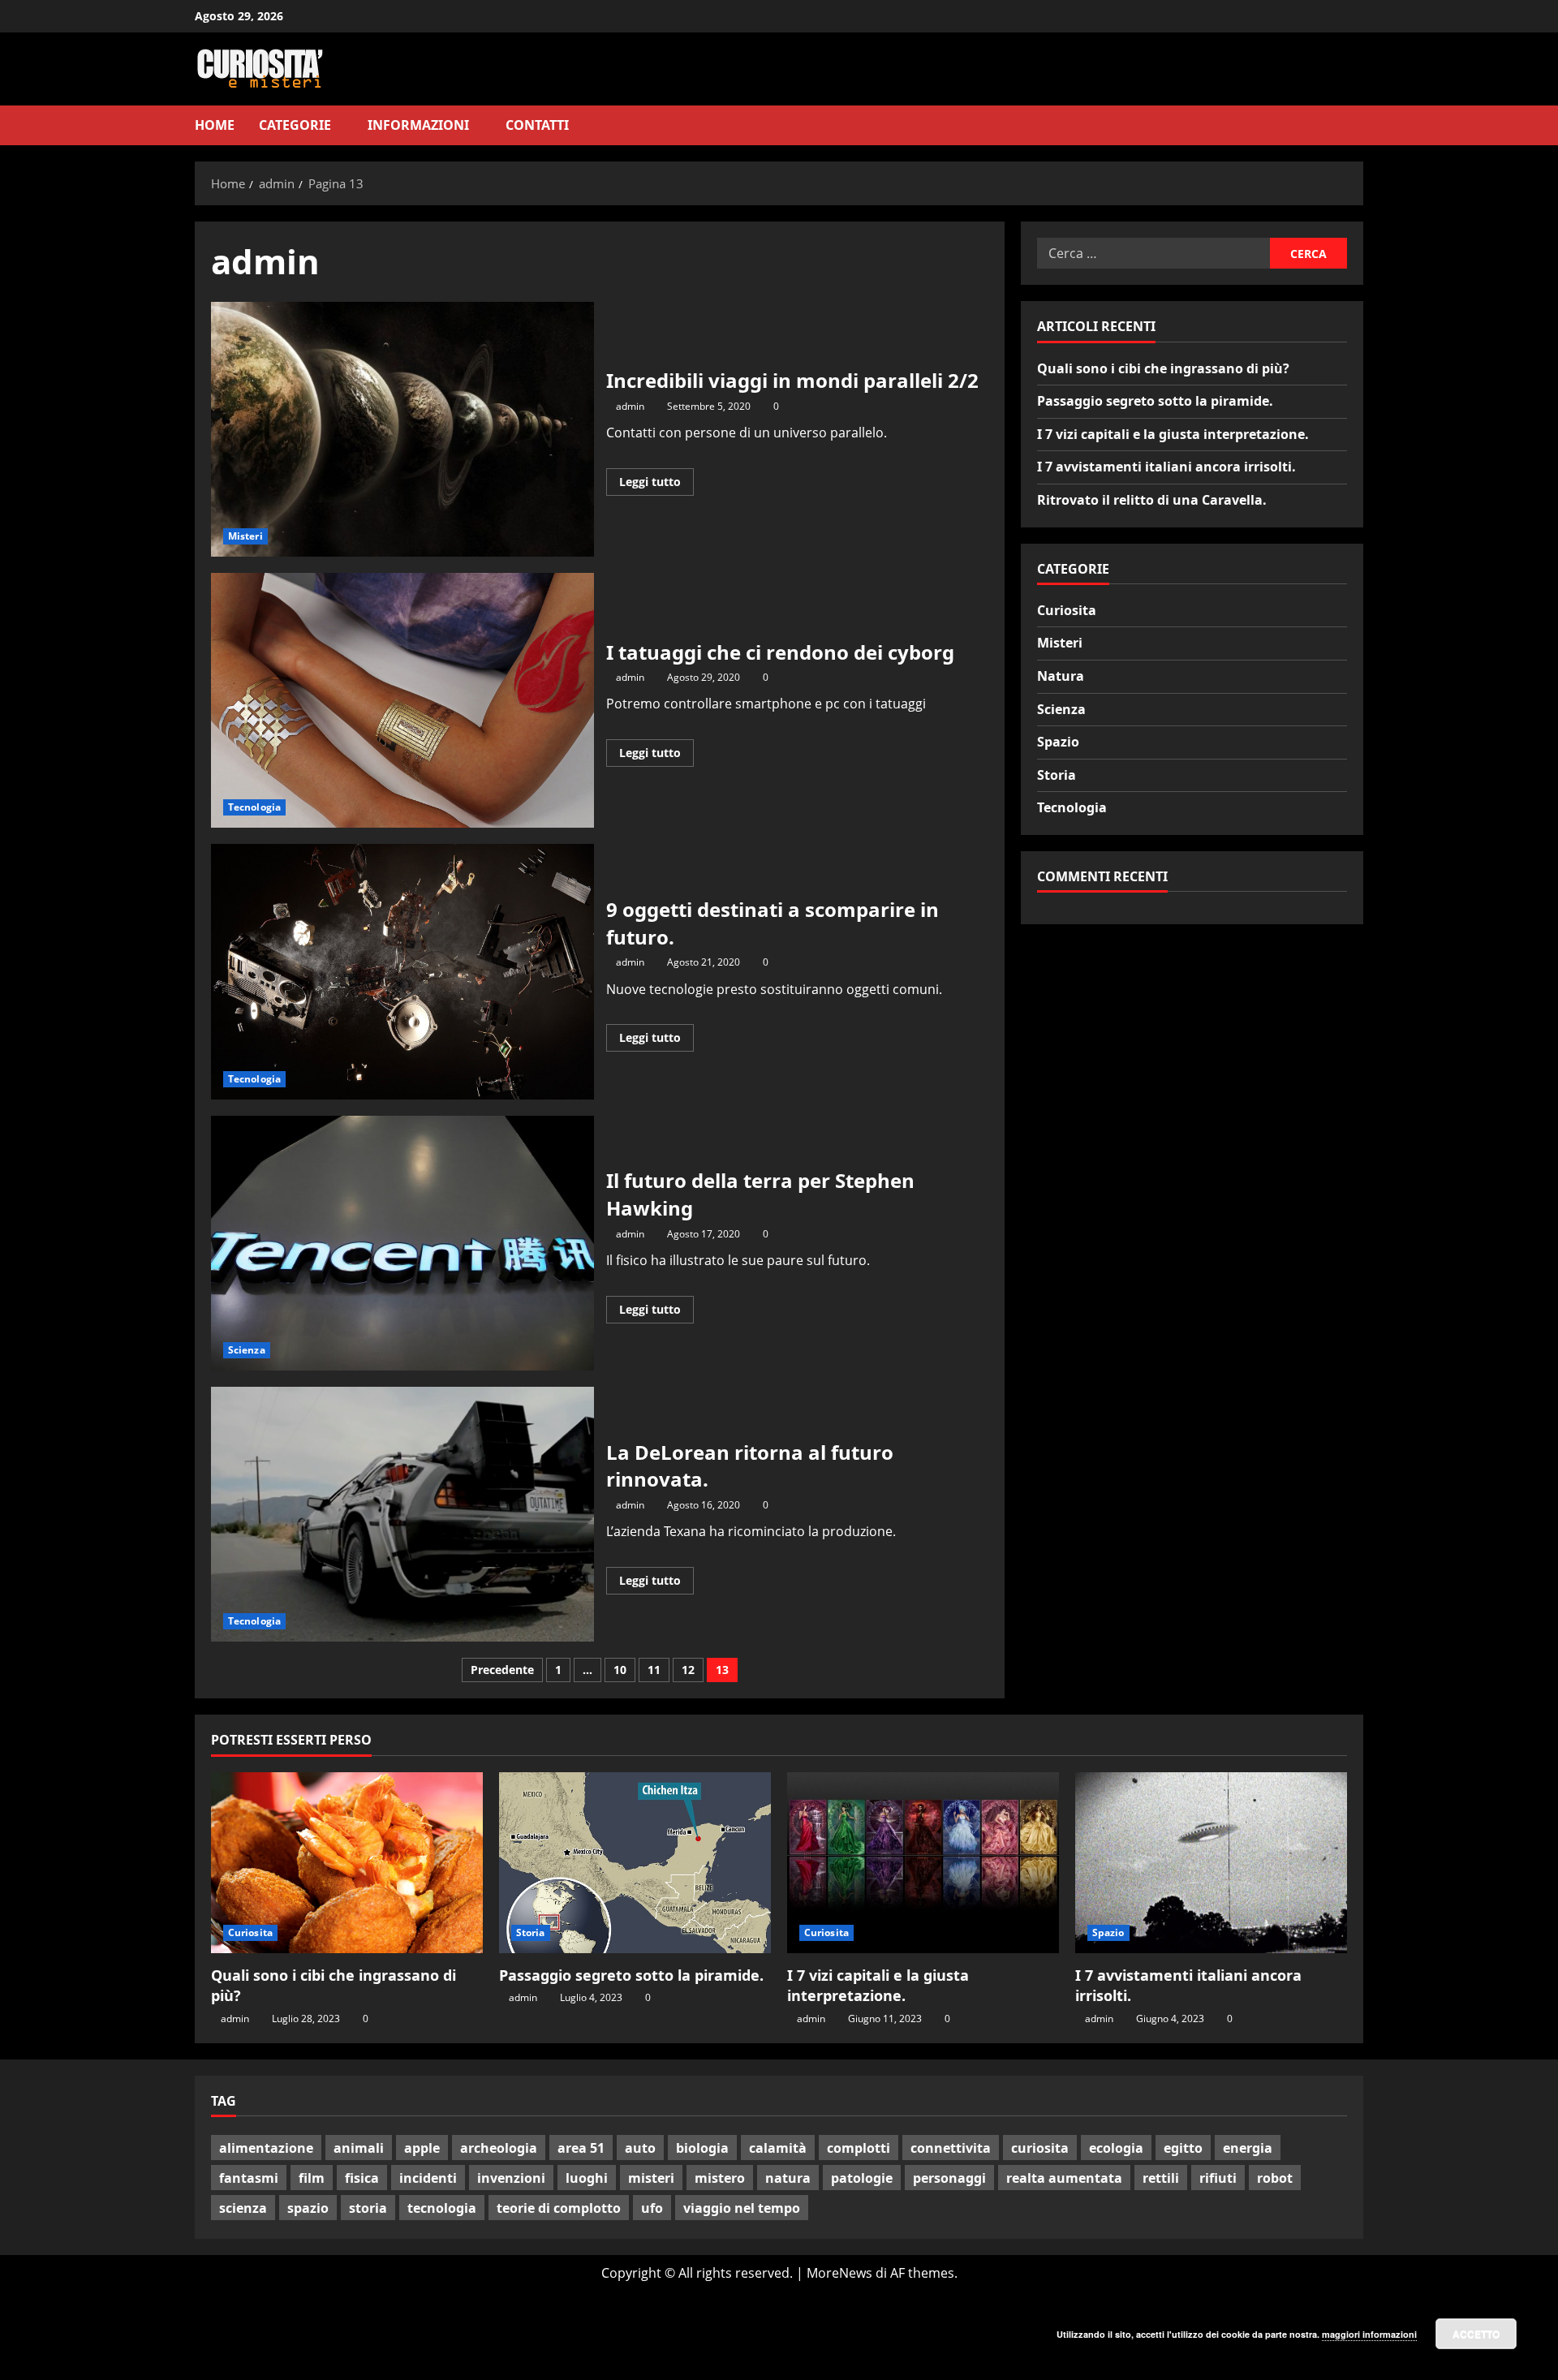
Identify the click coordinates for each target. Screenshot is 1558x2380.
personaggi (949, 2178)
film (312, 2178)
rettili (1161, 2178)
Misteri (245, 536)
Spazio (1058, 742)
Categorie (295, 125)
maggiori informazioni (1369, 2334)
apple (422, 2148)
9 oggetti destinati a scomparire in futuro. (402, 971)
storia (368, 2208)
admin (630, 406)
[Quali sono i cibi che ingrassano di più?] (347, 1863)
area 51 (581, 2148)
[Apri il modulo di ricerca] (1358, 125)
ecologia (1116, 2148)
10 (620, 1670)
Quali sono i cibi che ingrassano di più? (1163, 368)
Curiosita (1067, 610)
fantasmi (249, 2178)
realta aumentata (1064, 2178)
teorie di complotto (559, 2208)
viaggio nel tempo (742, 2208)
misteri (651, 2178)
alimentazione (266, 2148)
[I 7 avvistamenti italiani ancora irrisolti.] (1211, 1863)
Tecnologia (254, 807)
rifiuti (1218, 2178)
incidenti (428, 2178)
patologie (862, 2178)
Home (215, 125)
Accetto (1476, 2334)
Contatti (537, 125)
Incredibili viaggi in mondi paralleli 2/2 (402, 429)
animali (359, 2148)
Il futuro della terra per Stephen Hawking (402, 1243)
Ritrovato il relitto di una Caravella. (1152, 500)
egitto (1183, 2148)
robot (1275, 2178)
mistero (720, 2178)
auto (640, 2148)
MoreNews (839, 2273)
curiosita (1040, 2148)
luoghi (587, 2178)
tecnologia (442, 2208)
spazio (308, 2208)
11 (654, 1670)
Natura (1061, 676)
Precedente (502, 1670)
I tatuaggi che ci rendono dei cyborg (402, 700)
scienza (243, 2208)
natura (788, 2178)
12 (688, 1670)
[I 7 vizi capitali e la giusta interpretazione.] (923, 1863)
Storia (1057, 775)
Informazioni (418, 125)
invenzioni (511, 2178)
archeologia (499, 2148)
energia (1248, 2148)
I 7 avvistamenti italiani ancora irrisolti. (1166, 467)
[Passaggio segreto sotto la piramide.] (635, 1863)
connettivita (951, 2148)
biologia (702, 2148)
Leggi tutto (656, 484)
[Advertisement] (130, 2333)
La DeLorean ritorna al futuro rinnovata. (402, 1514)
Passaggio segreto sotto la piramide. (1155, 401)
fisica (362, 2178)
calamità (778, 2148)
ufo (652, 2208)
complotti (859, 2148)
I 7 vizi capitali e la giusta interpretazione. (1173, 434)
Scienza (247, 1350)
